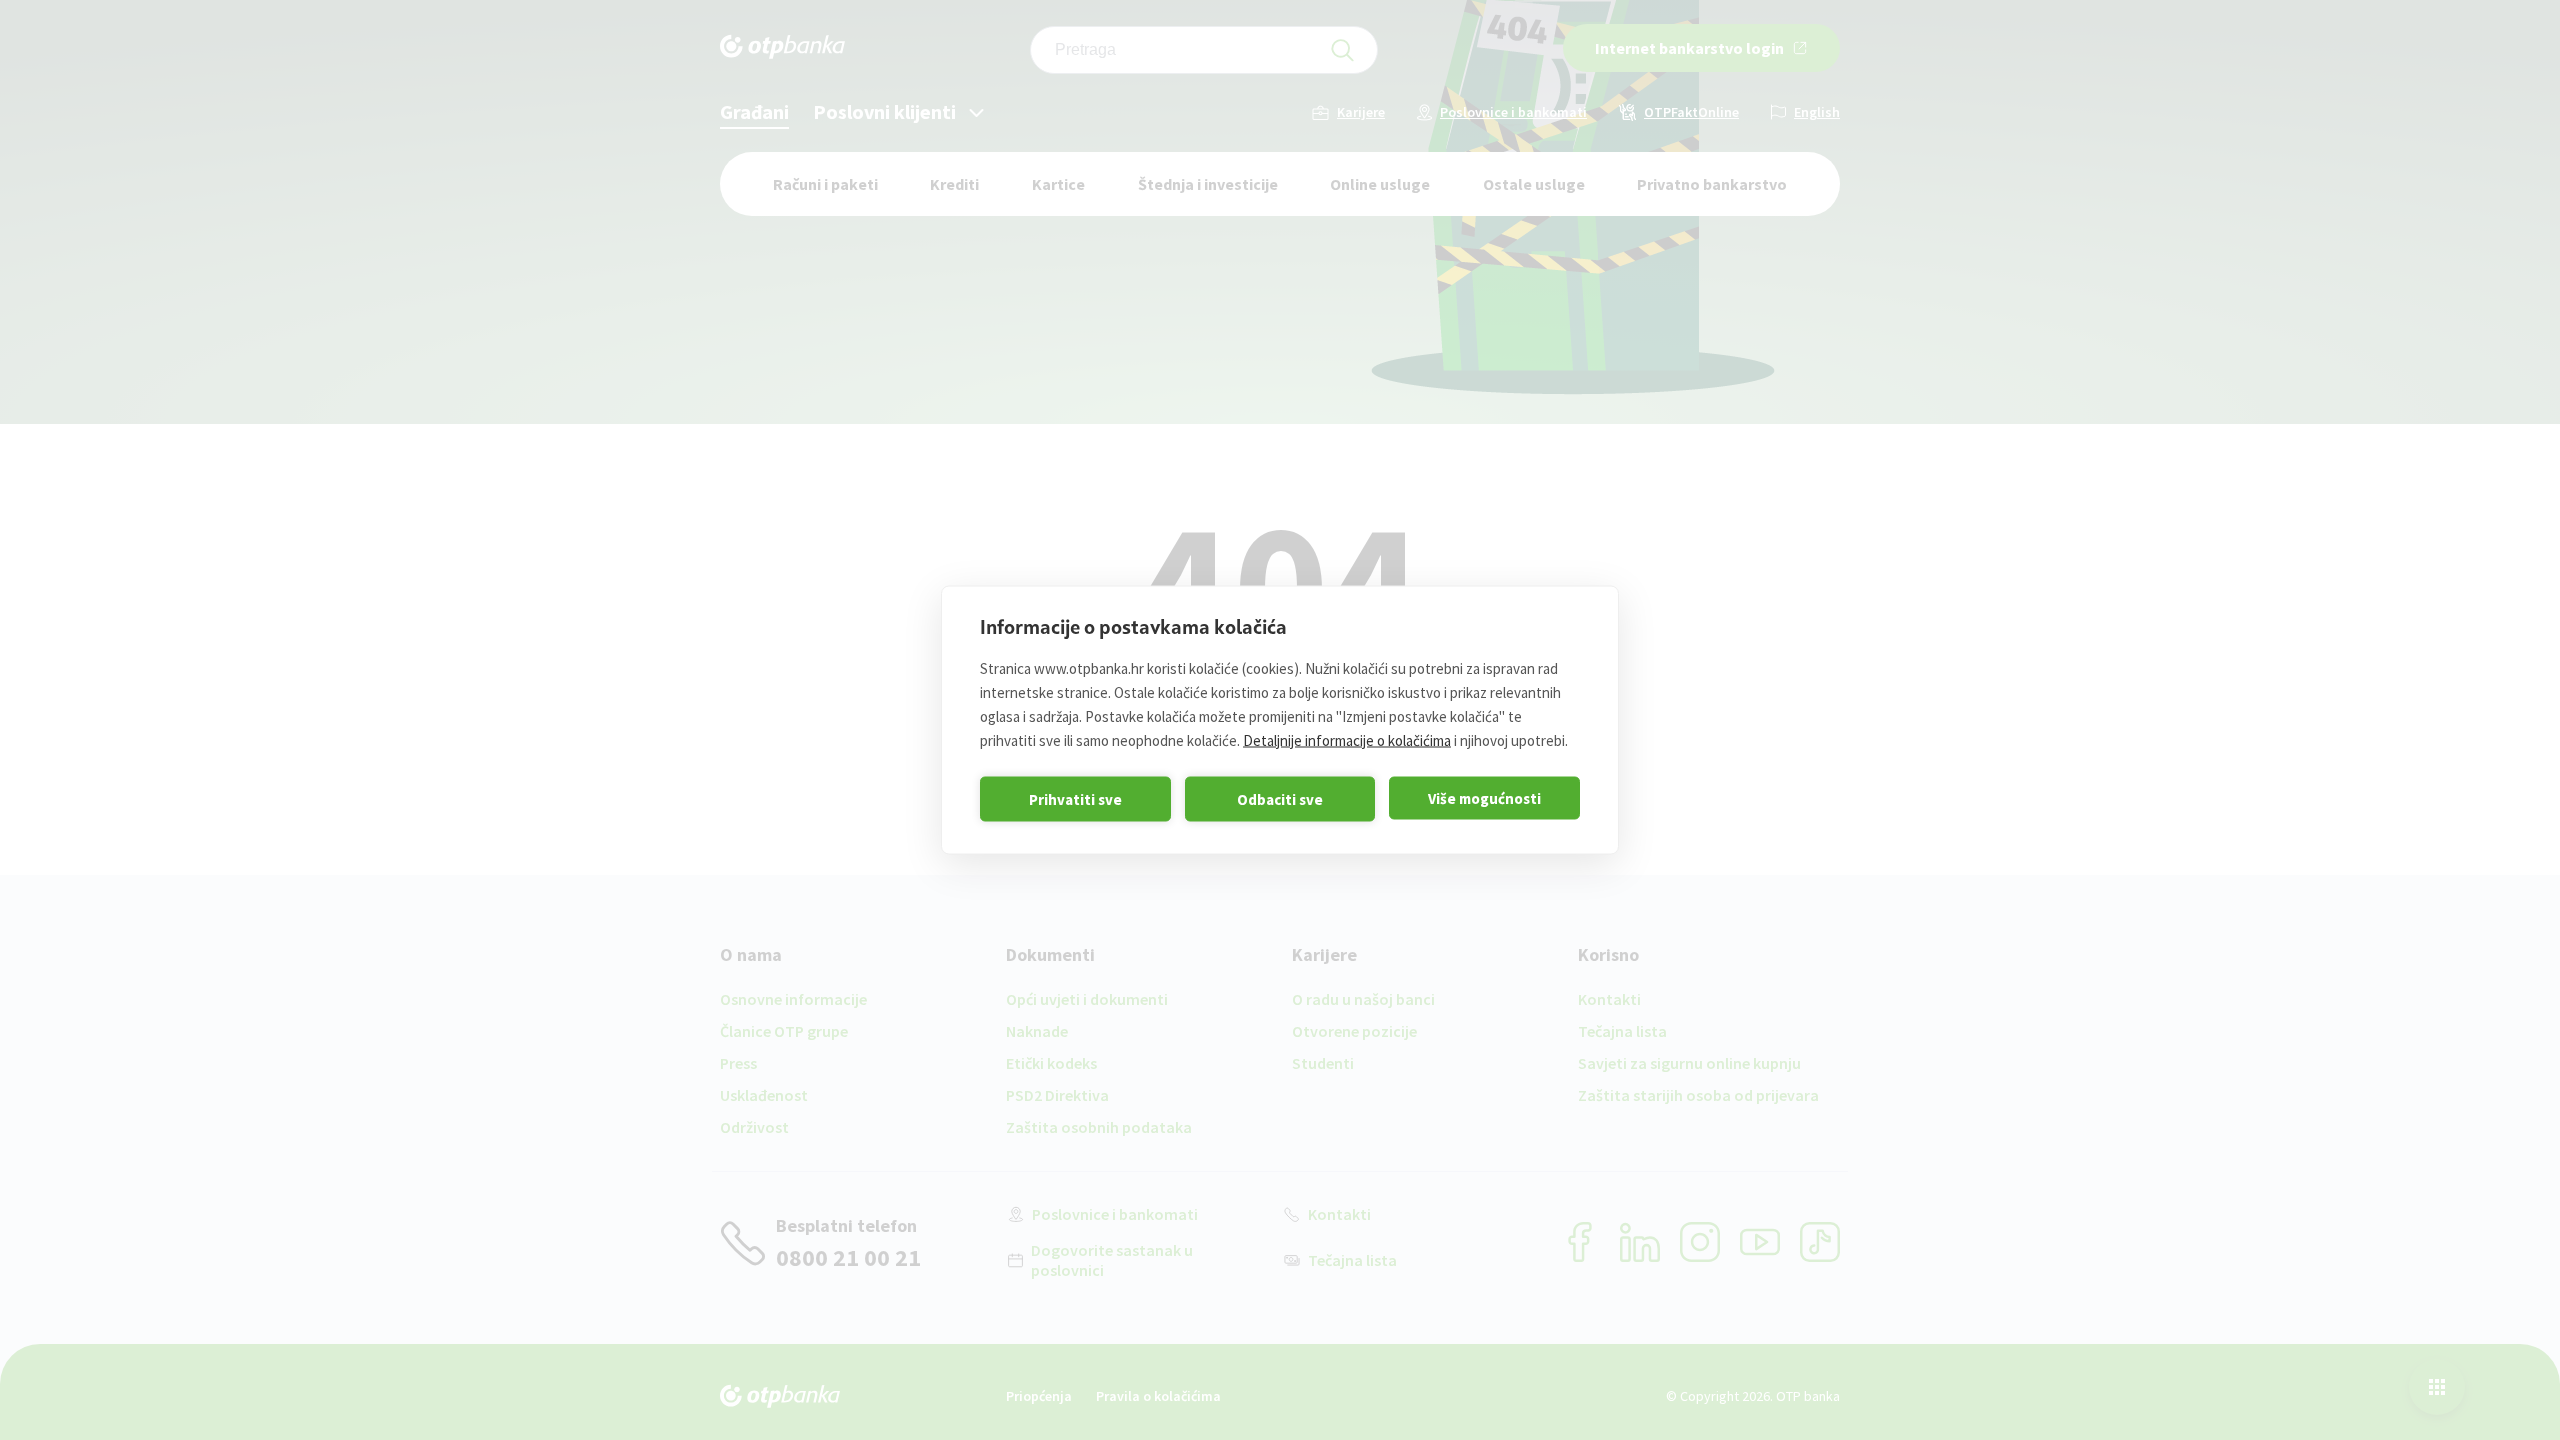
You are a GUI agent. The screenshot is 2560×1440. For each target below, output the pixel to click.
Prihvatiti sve (1075, 798)
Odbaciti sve (1280, 798)
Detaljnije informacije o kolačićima (1347, 740)
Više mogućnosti (1484, 797)
